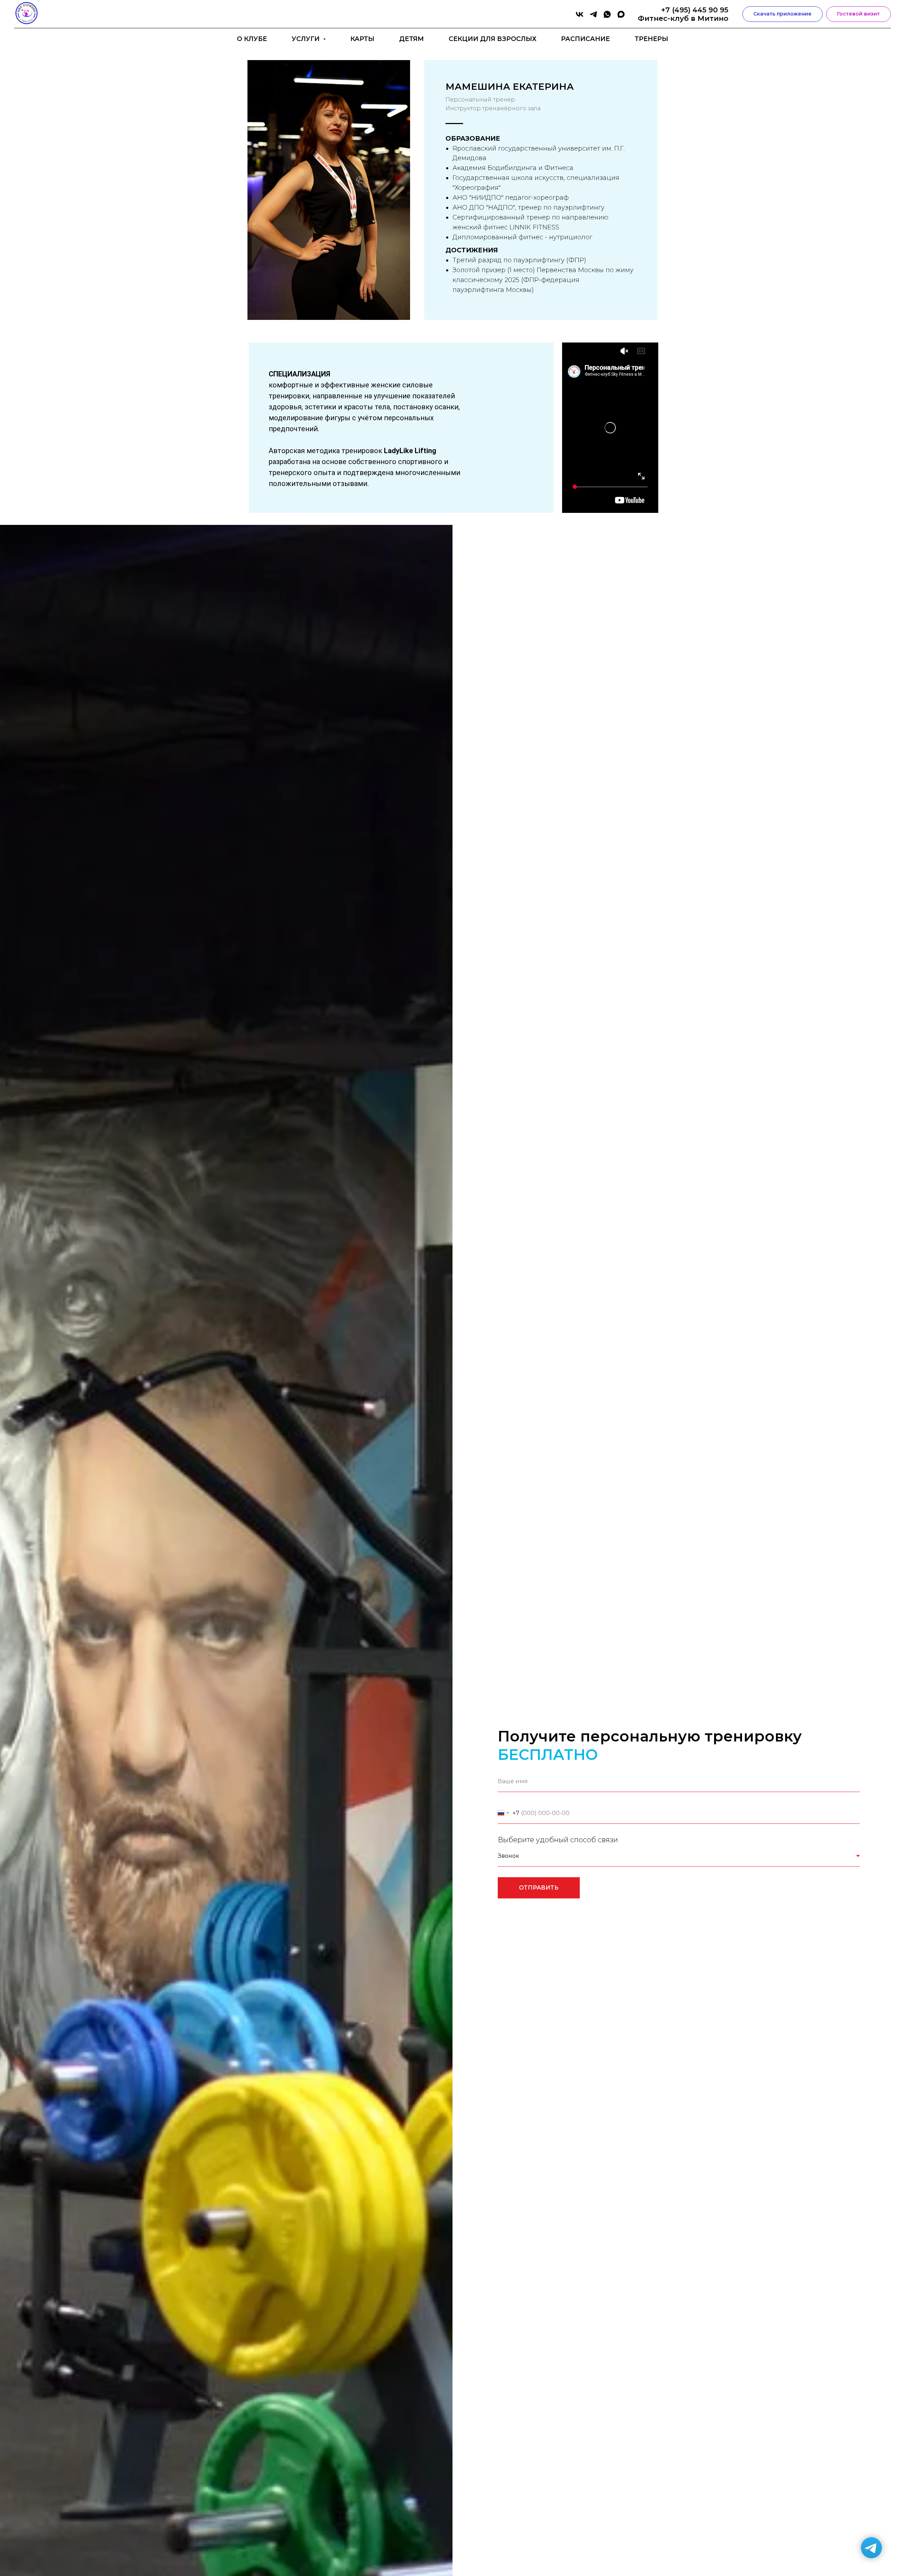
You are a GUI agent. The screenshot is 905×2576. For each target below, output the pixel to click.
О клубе (252, 39)
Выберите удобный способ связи (558, 1840)
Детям (411, 39)
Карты (362, 39)
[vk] (580, 14)
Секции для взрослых (492, 39)
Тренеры (651, 39)
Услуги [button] (306, 39)
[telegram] (593, 14)
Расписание (585, 39)
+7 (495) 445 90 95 (695, 10)
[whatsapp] (607, 14)
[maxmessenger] (621, 14)
